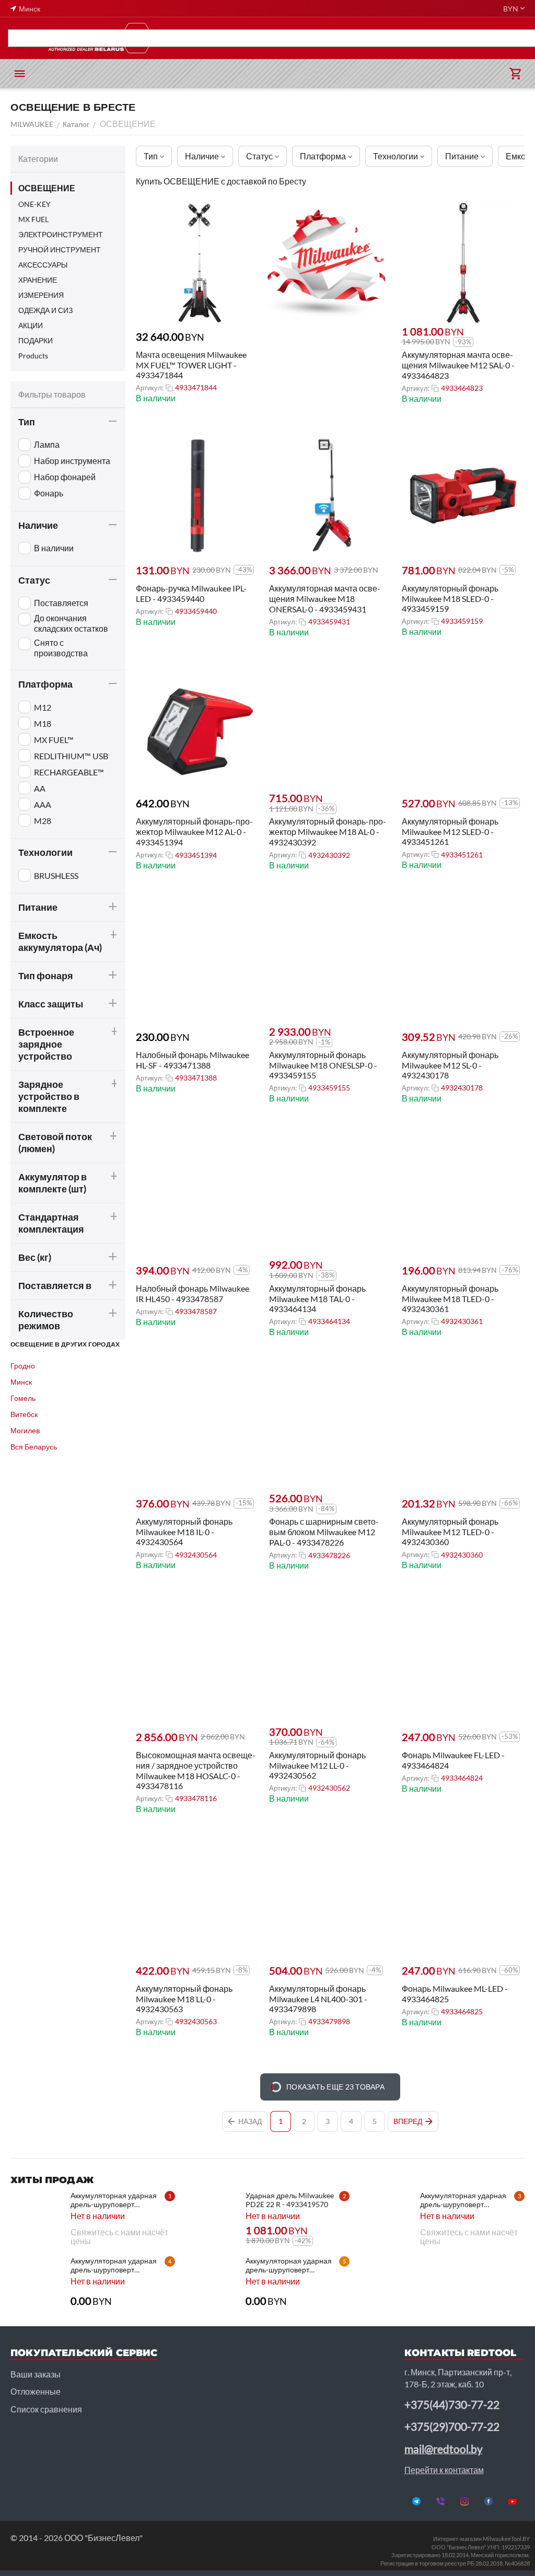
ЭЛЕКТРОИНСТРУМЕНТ (61, 234)
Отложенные (36, 2391)
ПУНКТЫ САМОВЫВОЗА (248, 38)
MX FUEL (33, 219)
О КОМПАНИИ (379, 38)
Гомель (23, 1398)
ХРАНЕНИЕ (38, 280)
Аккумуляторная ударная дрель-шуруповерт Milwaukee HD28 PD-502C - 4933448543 (117, 2265)
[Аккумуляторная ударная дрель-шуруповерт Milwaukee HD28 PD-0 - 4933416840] (212, 2282)
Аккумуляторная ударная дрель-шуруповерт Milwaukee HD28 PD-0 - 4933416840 (289, 2265)
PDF (25, 38)
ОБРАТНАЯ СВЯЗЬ (449, 38)
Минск (21, 1382)
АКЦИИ (57, 38)
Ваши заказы (36, 2374)
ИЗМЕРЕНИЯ (41, 295)
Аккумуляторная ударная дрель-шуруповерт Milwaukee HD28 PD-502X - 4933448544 (467, 2200)
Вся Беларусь (34, 1447)
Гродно (23, 1366)
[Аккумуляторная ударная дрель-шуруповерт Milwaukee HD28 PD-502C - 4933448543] (37, 2282)
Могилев (25, 1430)
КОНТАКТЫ (514, 38)
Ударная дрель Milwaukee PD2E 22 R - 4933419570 (290, 2200)
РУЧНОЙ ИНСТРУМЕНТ (60, 250)
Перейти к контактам (444, 2470)
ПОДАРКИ (36, 340)
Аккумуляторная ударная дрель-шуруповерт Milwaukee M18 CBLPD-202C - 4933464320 (114, 2200)
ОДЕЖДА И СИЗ (45, 310)
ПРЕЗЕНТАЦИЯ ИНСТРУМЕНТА (138, 38)
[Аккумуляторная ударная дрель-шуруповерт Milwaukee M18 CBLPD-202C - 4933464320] (37, 2217)
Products (33, 356)
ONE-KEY (34, 204)
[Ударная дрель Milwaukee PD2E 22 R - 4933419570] (212, 2217)
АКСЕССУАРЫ (43, 265)
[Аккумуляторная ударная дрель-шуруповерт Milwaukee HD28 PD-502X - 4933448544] (386, 2217)
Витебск (24, 1414)
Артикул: (150, 388)
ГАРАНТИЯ (322, 38)
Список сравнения (46, 2409)
